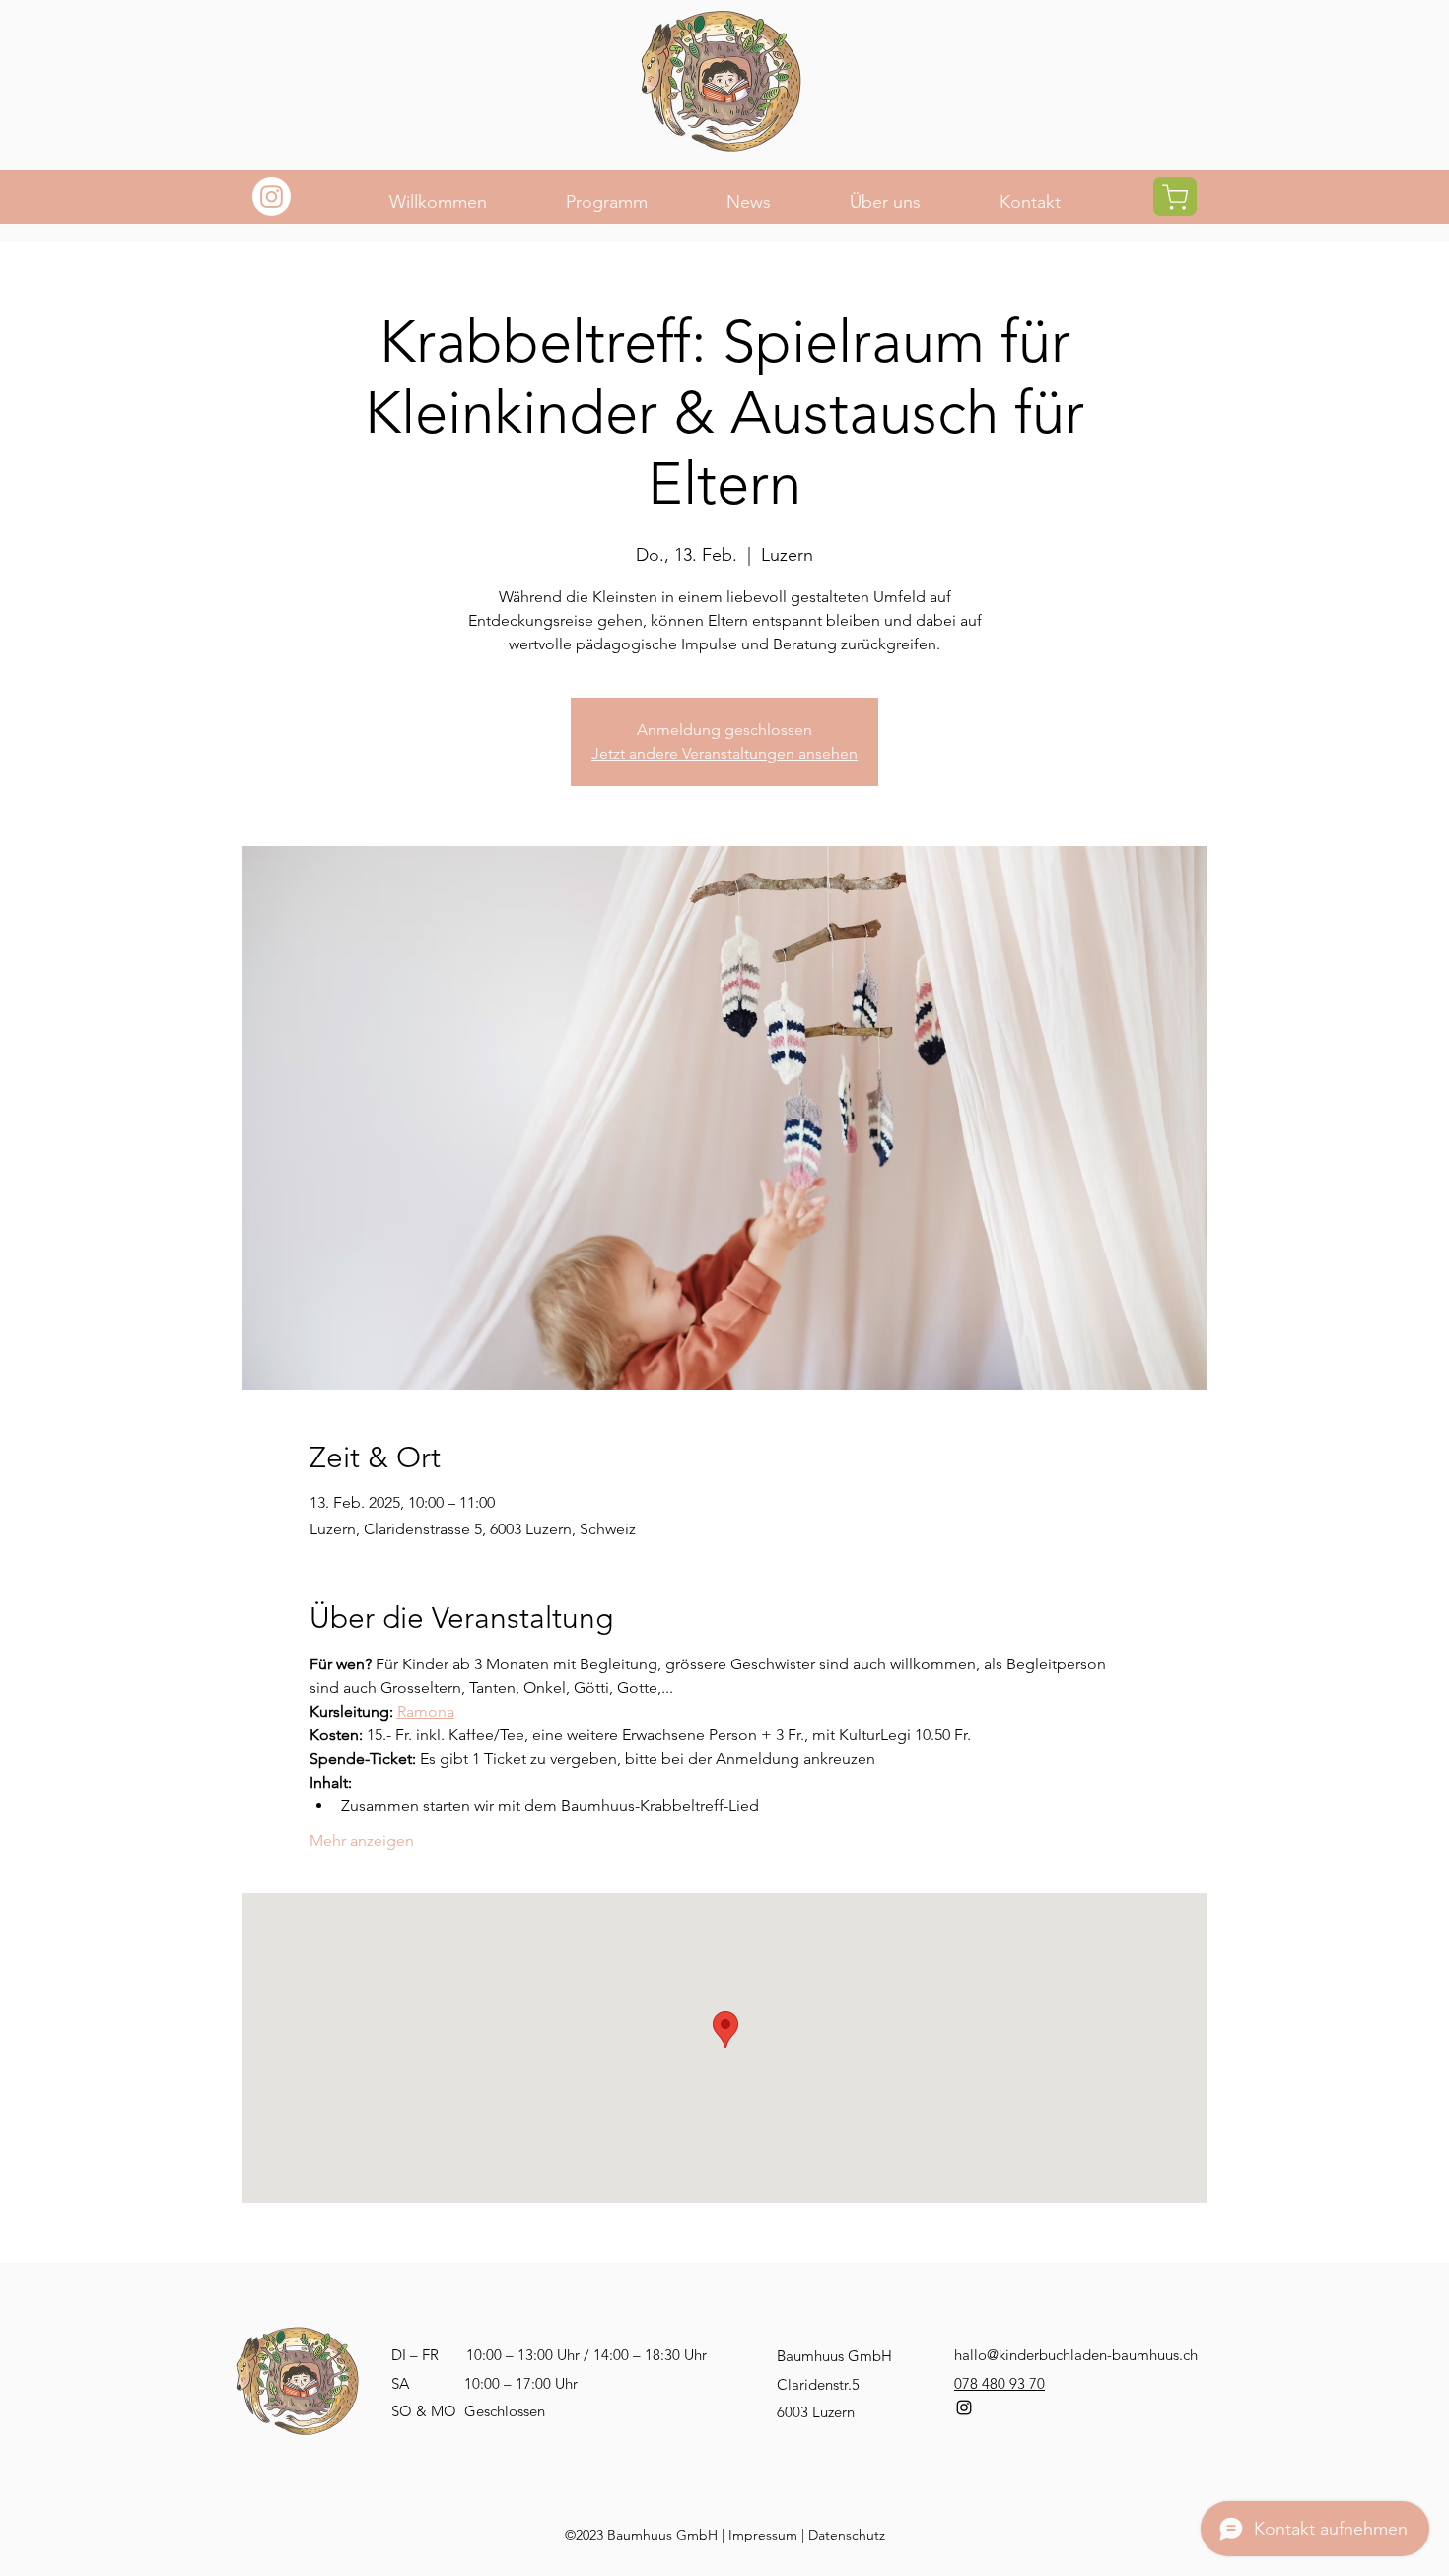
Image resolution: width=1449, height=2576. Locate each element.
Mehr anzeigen (362, 1840)
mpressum (765, 2535)
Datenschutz (847, 2535)
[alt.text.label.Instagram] (964, 2407)
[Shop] (1175, 197)
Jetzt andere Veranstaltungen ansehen (724, 753)
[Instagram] (272, 197)
